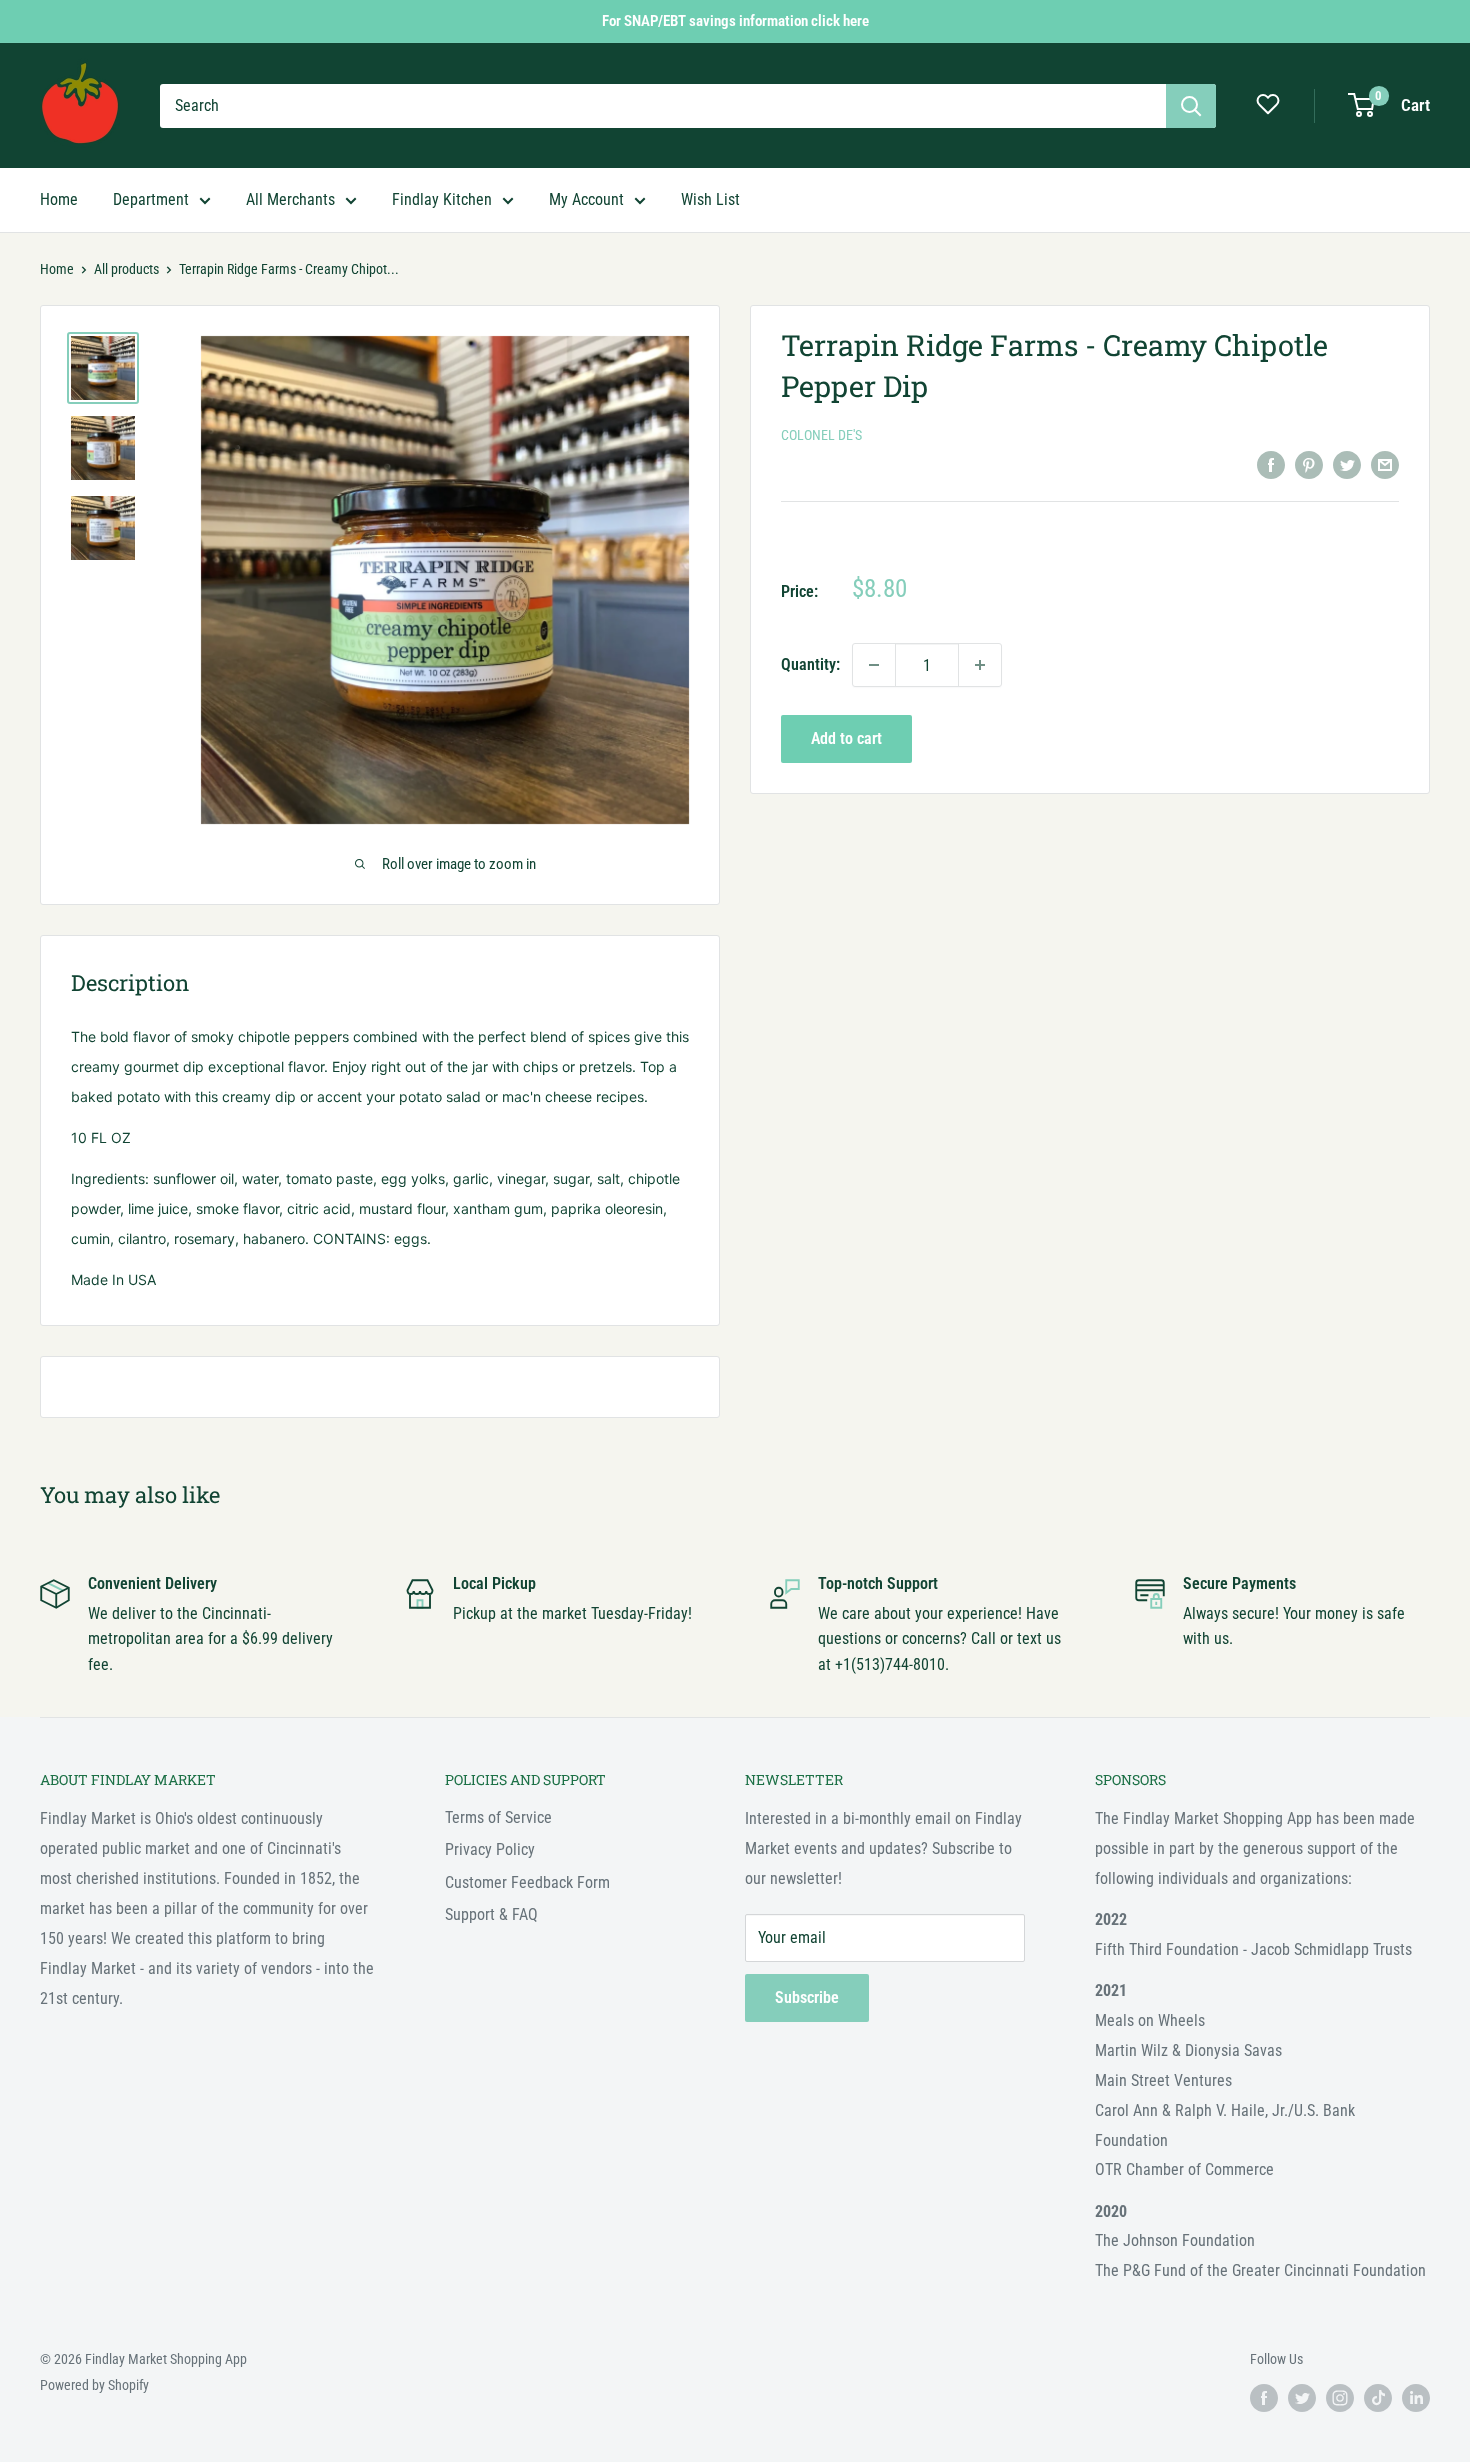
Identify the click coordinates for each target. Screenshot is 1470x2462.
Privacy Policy (490, 1849)
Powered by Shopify (94, 2385)
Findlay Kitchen (442, 199)
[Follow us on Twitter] (1302, 2398)
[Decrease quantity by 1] (874, 665)
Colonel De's (821, 435)
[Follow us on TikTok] (1378, 2398)
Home (59, 199)
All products (126, 269)
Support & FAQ (491, 1914)
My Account (586, 199)
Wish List (710, 199)
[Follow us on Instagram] (1340, 2398)
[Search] (1191, 106)
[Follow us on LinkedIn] (1416, 2398)
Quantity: (810, 664)
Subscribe (807, 1997)
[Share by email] (1385, 464)
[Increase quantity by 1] (980, 665)
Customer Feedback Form (527, 1882)
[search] (663, 106)
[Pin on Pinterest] (1309, 464)
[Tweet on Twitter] (1347, 464)
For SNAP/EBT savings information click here (735, 21)
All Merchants (290, 199)
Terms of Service (498, 1817)
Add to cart (846, 738)
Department (151, 199)
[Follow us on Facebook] (1264, 2398)
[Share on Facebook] (1271, 464)
